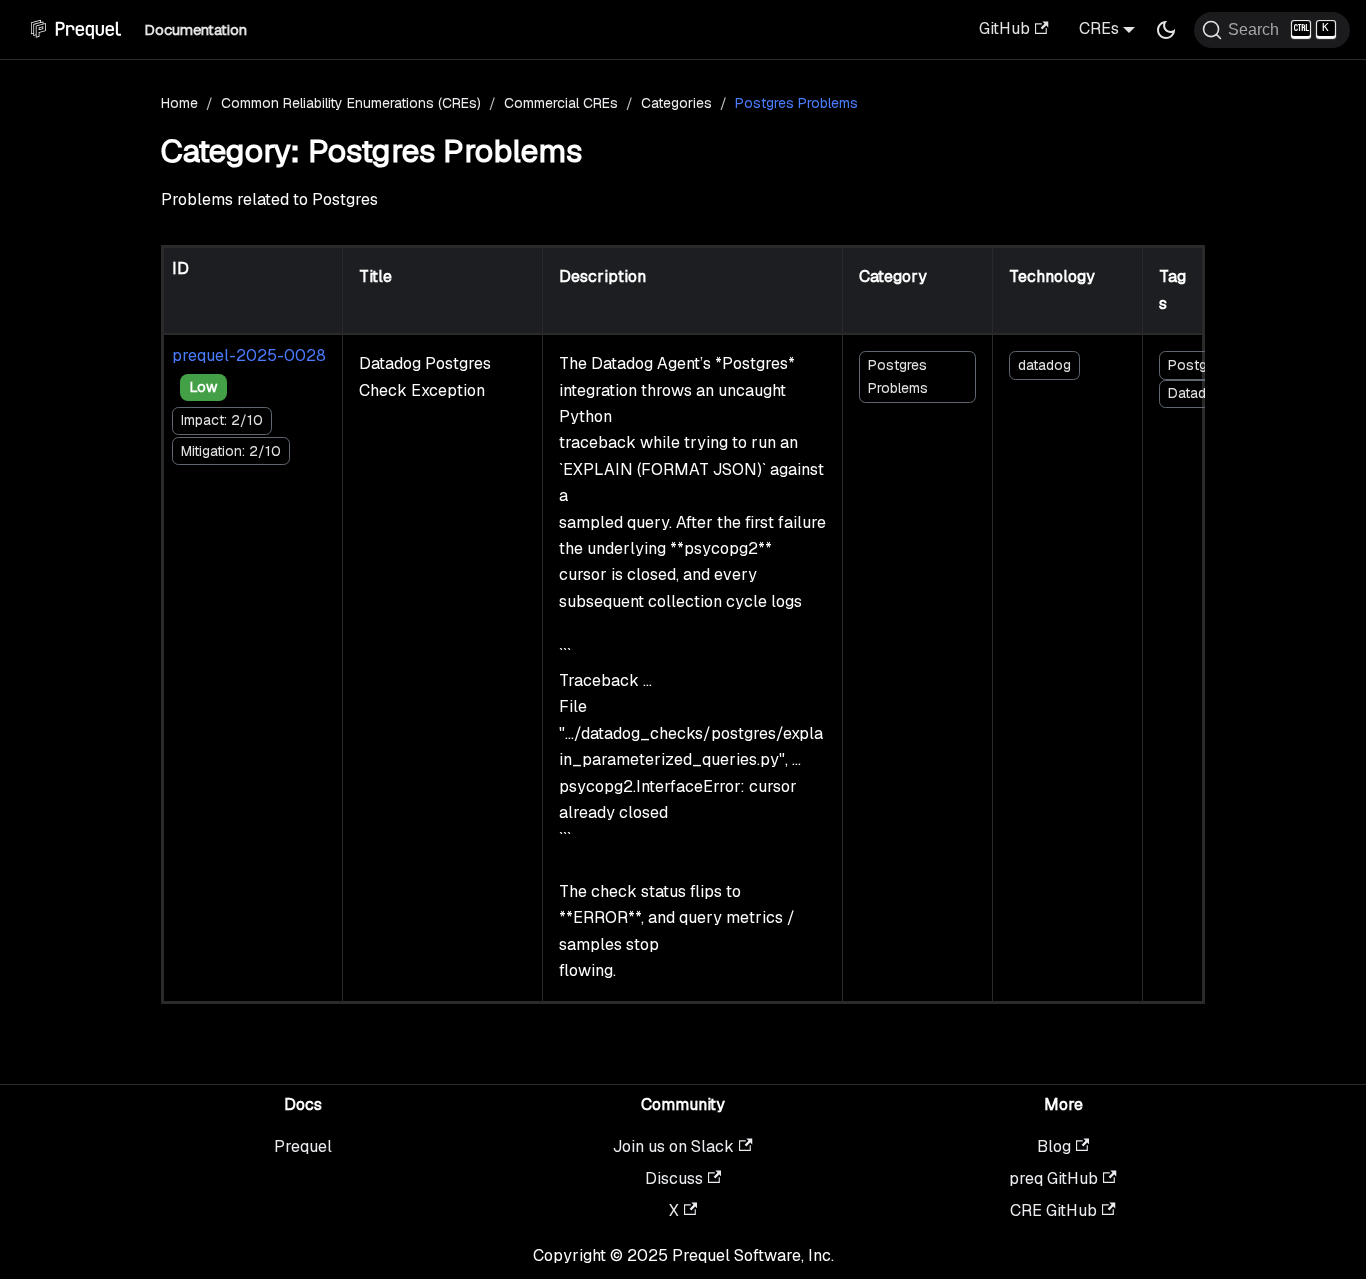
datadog (1044, 365)
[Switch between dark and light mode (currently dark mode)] (1166, 30)
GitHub (1004, 28)
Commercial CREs (561, 103)
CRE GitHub (1053, 1210)
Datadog (1195, 393)
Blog (1054, 1146)
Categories (676, 103)
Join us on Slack (673, 1146)
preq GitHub (1053, 1178)
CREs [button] (1099, 28)
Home (179, 103)
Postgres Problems (898, 376)
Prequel (303, 1146)
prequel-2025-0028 (249, 355)
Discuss (674, 1178)
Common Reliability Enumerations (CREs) (351, 103)
